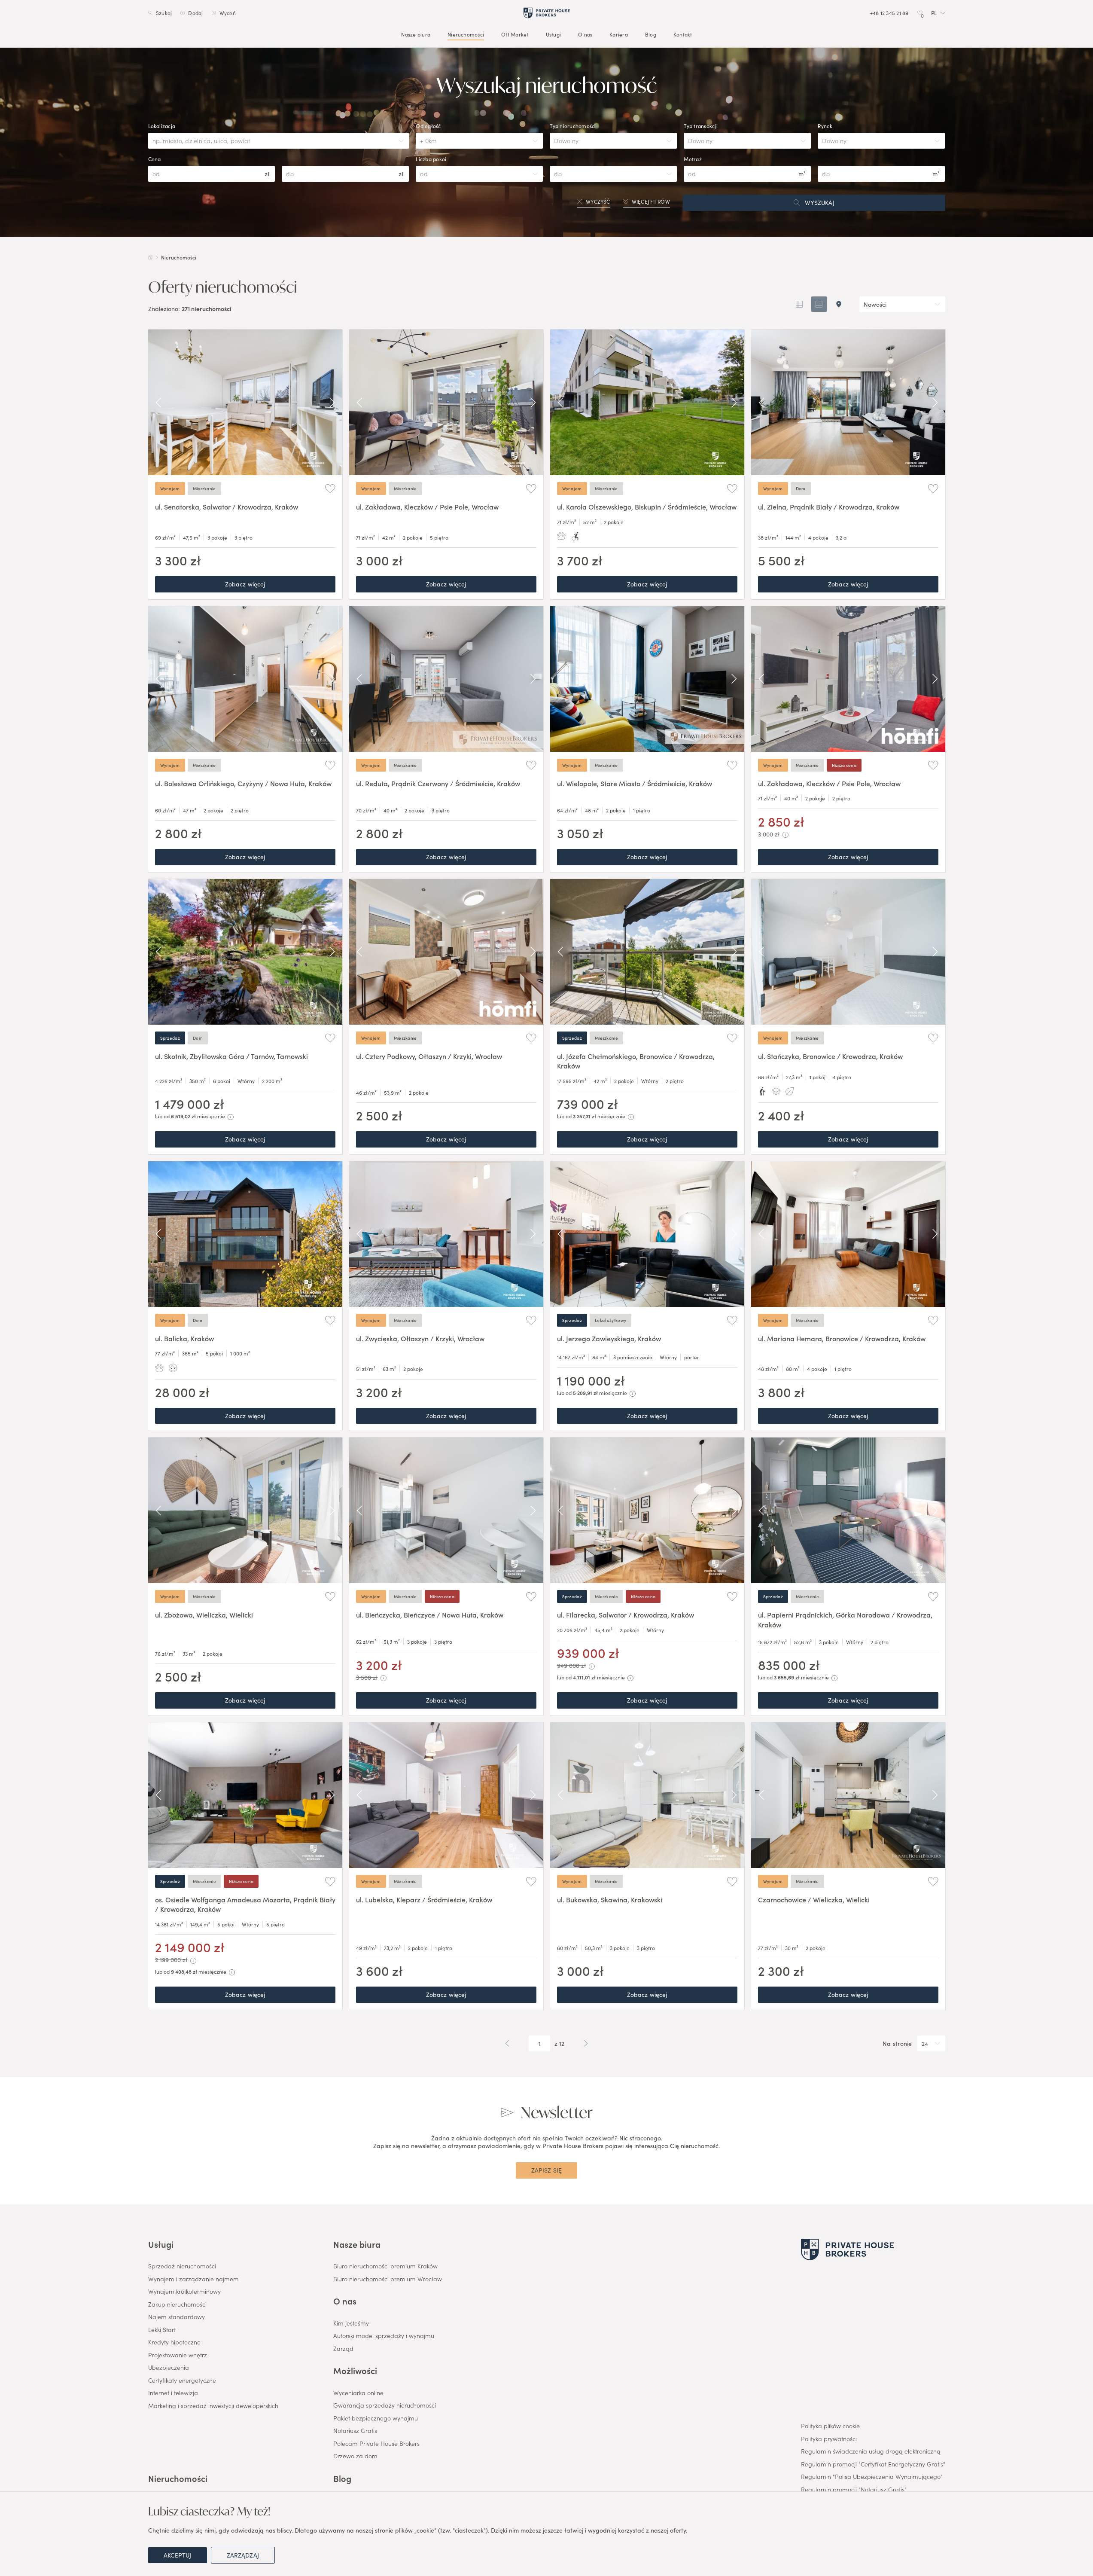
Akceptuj (178, 2555)
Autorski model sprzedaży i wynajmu (384, 2336)
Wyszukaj (820, 202)
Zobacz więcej (245, 584)
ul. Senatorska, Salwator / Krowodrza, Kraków (227, 507)
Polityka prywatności (829, 2439)
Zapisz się (546, 2170)
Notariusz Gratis (355, 2431)
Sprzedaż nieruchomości (182, 2266)
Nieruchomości (466, 34)
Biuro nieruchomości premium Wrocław (388, 2279)
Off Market (515, 34)
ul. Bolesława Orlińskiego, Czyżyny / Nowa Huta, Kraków (243, 783)
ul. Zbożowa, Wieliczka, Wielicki (204, 1615)
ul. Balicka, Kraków (184, 1338)
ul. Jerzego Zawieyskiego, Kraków (609, 1338)
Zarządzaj (243, 2555)
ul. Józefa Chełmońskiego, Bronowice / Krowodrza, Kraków (636, 1061)
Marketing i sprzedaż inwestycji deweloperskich (213, 2406)
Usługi (553, 34)
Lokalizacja (162, 126)
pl (933, 13)
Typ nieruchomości (573, 126)
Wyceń (227, 13)
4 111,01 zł (584, 1677)
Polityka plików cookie (830, 2426)
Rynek (825, 126)
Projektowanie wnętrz (178, 2355)
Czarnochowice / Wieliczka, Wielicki (814, 1899)
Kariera (619, 34)
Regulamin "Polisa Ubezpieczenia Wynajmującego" (872, 2477)
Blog (650, 34)
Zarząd (343, 2349)
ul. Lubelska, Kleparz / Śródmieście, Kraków (424, 1899)
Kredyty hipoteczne (174, 2342)
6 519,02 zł (183, 1116)
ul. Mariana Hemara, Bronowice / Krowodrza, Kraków (842, 1338)
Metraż (693, 159)
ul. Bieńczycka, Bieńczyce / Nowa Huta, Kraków (430, 1615)
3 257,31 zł (585, 1116)
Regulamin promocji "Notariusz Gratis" (854, 2490)
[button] (938, 13)
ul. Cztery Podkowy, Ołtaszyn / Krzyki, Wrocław (429, 1056)
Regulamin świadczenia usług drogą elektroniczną (871, 2451)
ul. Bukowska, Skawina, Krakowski (610, 1899)
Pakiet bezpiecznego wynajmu (376, 2418)
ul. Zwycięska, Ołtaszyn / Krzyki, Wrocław (420, 1338)
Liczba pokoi (431, 159)
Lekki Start (162, 2330)
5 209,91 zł (585, 1393)
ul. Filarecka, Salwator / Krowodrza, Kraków (626, 1615)
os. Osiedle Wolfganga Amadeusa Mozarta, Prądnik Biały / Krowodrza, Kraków (245, 1904)
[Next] (332, 403)
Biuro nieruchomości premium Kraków (385, 2266)
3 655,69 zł (787, 1677)
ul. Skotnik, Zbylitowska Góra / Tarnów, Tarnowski (231, 1056)
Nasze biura (416, 34)
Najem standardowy (177, 2317)
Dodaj (195, 13)
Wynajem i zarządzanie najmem (193, 2279)
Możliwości (355, 2370)
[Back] (158, 403)
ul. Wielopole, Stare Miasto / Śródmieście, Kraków (635, 783)
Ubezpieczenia (169, 2368)
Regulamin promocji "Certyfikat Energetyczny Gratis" (873, 2464)
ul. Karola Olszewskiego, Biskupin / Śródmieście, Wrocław (647, 507)
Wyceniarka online (358, 2393)
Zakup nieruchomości (177, 2304)
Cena (155, 159)
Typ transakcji (700, 126)
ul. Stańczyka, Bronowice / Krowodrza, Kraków (830, 1056)
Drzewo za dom (355, 2456)
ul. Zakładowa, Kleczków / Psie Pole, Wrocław (427, 507)
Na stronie (897, 2044)
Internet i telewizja (173, 2393)
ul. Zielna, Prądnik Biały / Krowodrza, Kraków (829, 507)
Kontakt (682, 34)
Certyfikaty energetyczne (182, 2381)
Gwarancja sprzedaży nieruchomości (385, 2405)
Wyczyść (598, 201)
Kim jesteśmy (351, 2323)
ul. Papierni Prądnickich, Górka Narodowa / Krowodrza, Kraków (845, 1619)
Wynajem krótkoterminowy (184, 2292)
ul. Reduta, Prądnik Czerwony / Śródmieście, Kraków (438, 783)
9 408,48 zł (184, 1971)
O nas (585, 34)
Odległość (428, 126)
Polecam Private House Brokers (376, 2444)
